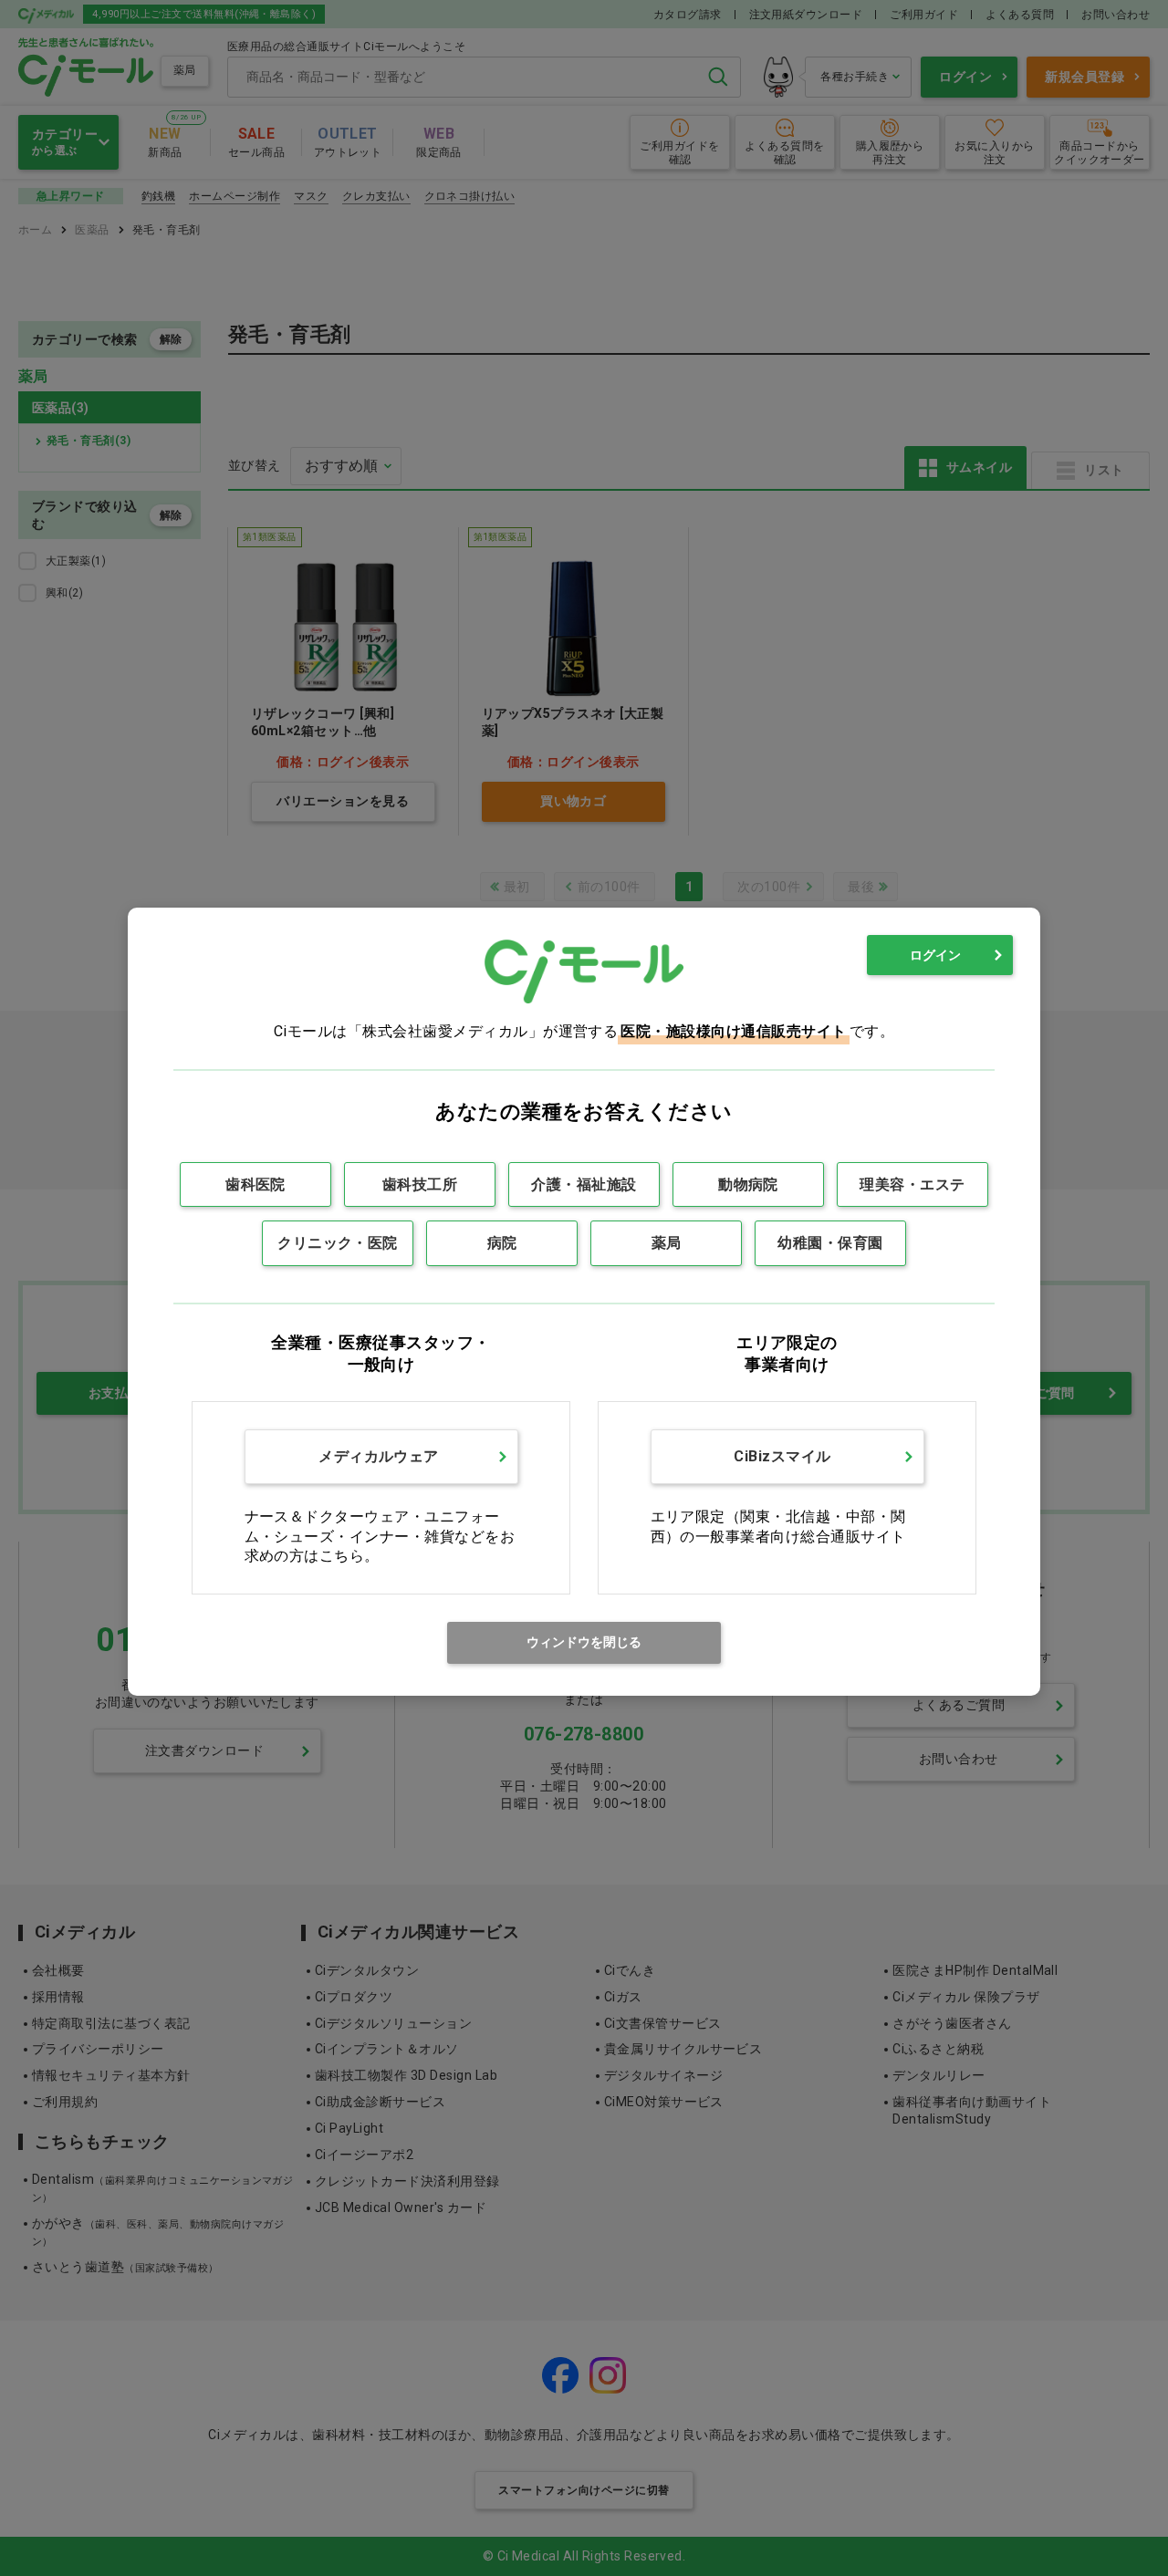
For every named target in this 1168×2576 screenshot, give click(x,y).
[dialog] (584, 1301)
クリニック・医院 (338, 1243)
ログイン (935, 955)
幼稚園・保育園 (830, 1243)
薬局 (667, 1243)
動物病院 (748, 1184)
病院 (502, 1243)
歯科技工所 (420, 1184)
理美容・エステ (912, 1184)
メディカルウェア (379, 1456)
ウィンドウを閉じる (584, 1642)
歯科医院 (255, 1184)
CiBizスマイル (782, 1456)
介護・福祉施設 (584, 1184)
